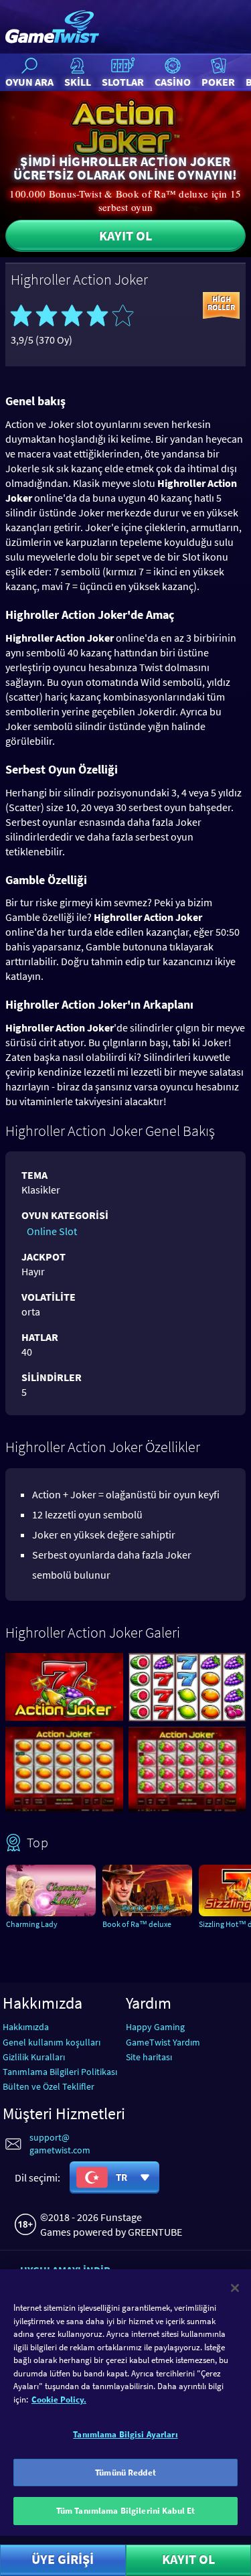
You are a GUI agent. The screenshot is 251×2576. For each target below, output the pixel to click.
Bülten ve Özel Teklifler (49, 2086)
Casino (173, 82)
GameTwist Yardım (163, 2042)
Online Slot (52, 1231)
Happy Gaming (155, 2027)
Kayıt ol (125, 235)
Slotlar (123, 82)
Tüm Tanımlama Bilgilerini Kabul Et (125, 2511)
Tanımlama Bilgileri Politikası (60, 2072)
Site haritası (149, 2057)
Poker (218, 82)
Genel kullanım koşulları (52, 2042)
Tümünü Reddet (125, 2473)
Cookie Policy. (59, 2400)
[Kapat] (235, 2288)
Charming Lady (32, 1924)
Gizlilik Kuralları (34, 2057)
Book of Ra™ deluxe (137, 1924)
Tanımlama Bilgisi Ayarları (125, 2434)
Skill (78, 82)
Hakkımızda (26, 2027)
